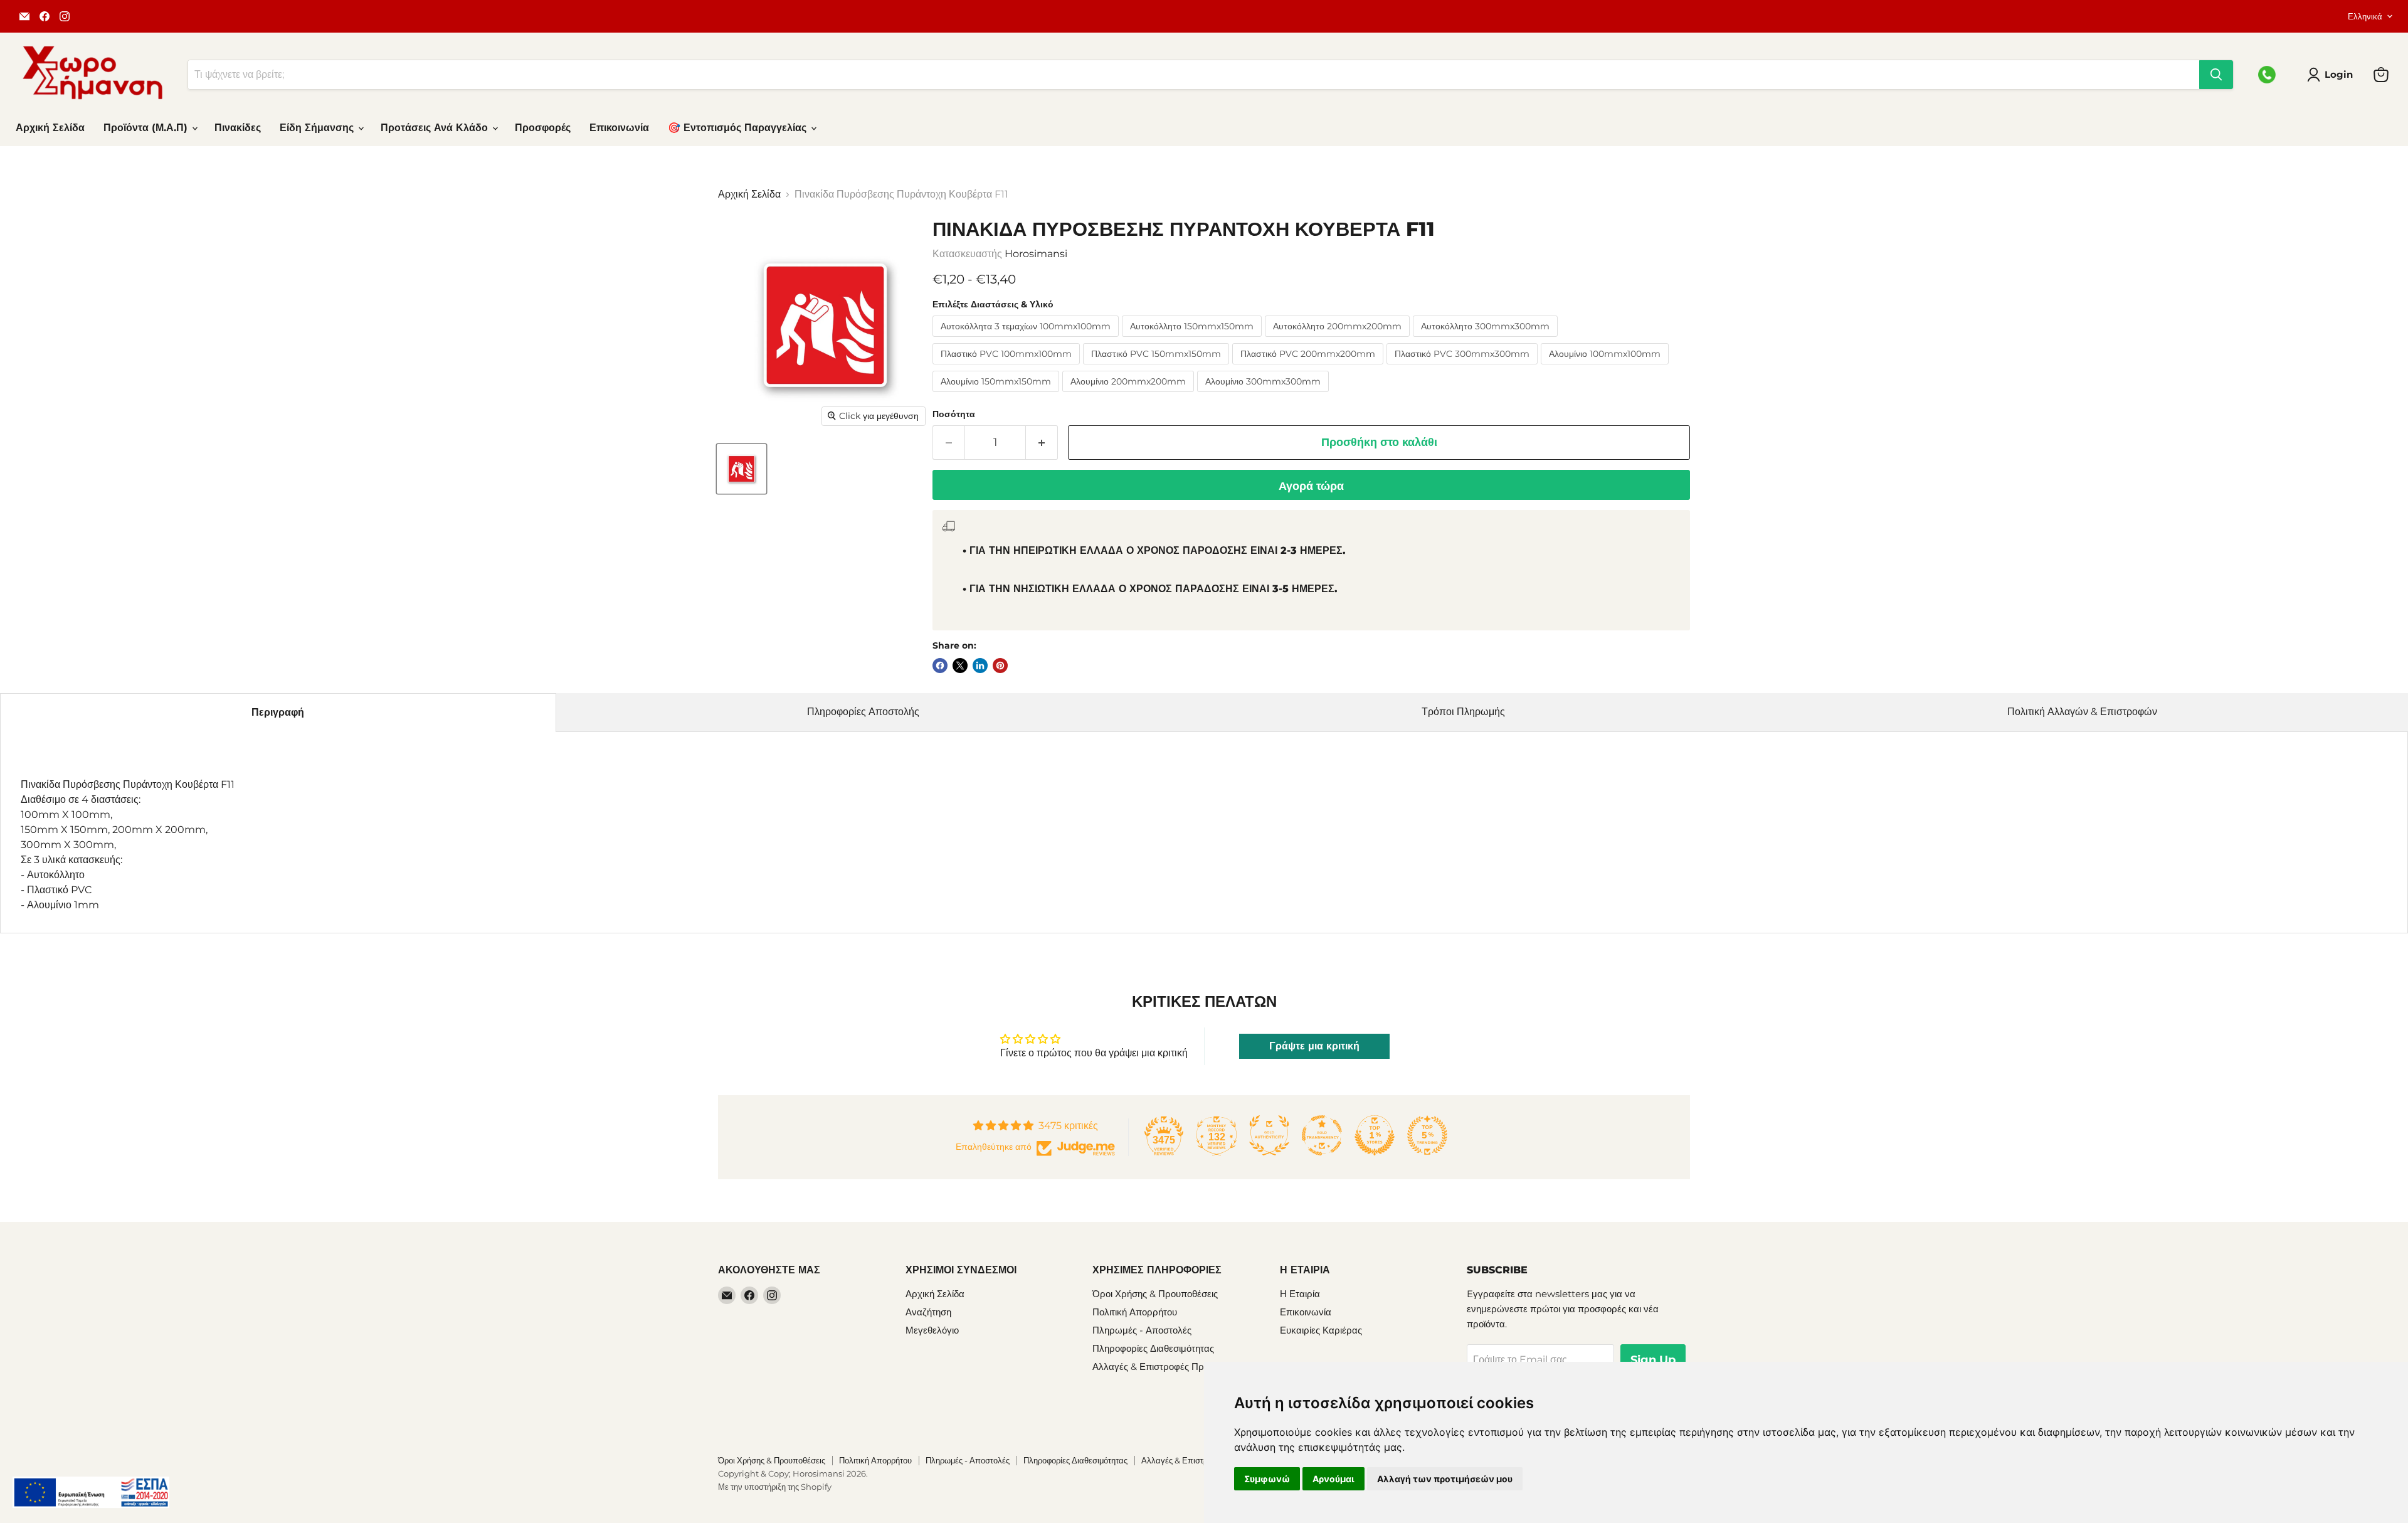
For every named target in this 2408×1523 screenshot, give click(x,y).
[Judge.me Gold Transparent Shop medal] (1322, 1135)
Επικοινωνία (619, 128)
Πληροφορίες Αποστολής (863, 712)
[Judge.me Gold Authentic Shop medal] (1269, 1135)
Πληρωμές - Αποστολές (1142, 1330)
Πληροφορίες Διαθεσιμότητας (1153, 1348)
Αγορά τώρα (1311, 486)
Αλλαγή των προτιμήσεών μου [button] (1445, 1479)
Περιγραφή (278, 712)
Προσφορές (543, 128)
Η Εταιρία (1300, 1294)
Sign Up (1653, 1360)
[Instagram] (65, 16)
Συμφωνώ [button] (1267, 1479)
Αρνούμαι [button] (1333, 1479)
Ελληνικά (2365, 16)
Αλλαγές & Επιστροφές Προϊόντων (1165, 1366)
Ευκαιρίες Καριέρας (1321, 1330)
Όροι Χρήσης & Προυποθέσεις (1155, 1294)
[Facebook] (45, 16)
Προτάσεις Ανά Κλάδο (436, 128)
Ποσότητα (954, 414)
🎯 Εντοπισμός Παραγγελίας (739, 128)
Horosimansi (1036, 254)
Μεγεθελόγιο (932, 1330)
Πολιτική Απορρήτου (1135, 1312)
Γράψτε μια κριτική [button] (1314, 1046)
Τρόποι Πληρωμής (1463, 712)
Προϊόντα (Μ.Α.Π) (147, 128)
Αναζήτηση (928, 1312)
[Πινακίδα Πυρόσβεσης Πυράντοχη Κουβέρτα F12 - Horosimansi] (742, 469)
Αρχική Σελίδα (50, 128)
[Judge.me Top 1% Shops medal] (1375, 1135)
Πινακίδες (238, 128)
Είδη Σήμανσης (318, 128)
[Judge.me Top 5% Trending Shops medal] (1427, 1135)
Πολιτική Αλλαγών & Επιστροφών (2082, 712)
